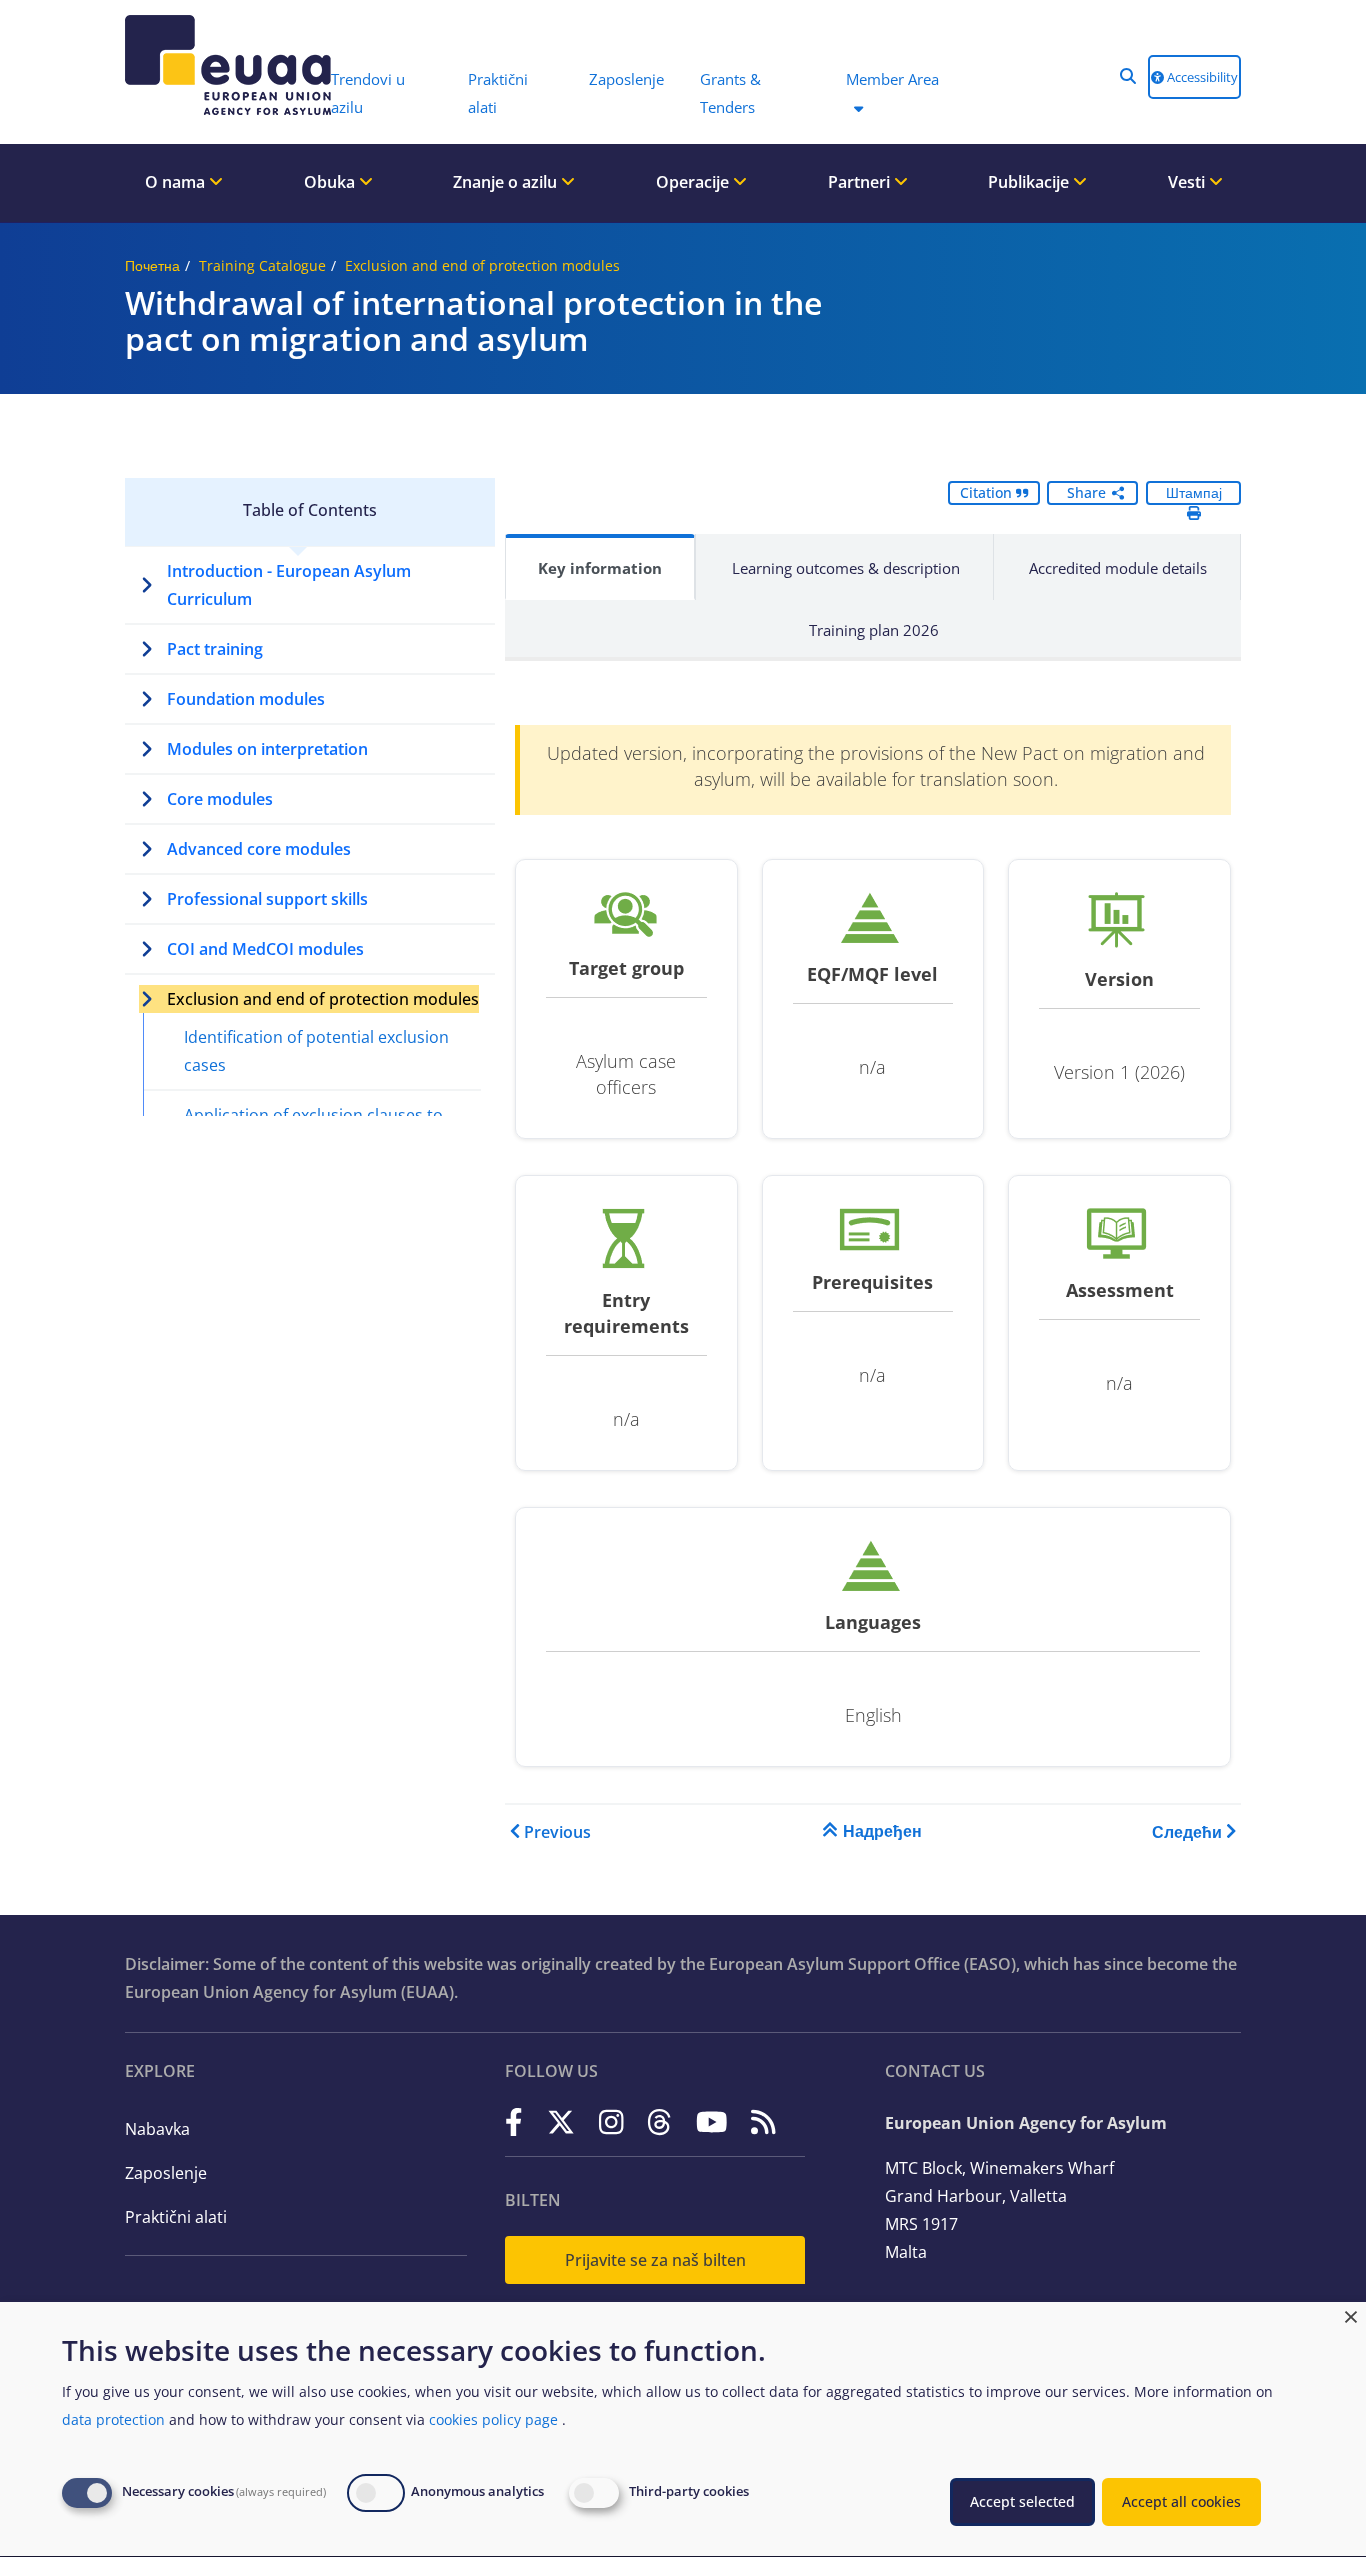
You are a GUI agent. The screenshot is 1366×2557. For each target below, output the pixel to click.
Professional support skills (267, 899)
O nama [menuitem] (177, 182)
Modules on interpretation (267, 749)
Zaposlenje (166, 2173)
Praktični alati (176, 2217)
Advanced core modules (259, 849)
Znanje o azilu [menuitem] (507, 182)
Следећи (1187, 1832)
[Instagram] (611, 2121)
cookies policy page (493, 2419)
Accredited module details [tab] (1118, 568)
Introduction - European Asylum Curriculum (289, 585)
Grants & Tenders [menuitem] (730, 93)
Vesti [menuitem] (1188, 182)
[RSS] (763, 2121)
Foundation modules (246, 699)
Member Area (892, 79)
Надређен (882, 1831)
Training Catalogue (262, 265)
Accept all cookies (1181, 2501)
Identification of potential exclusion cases (316, 1051)
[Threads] (659, 2121)
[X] (561, 2121)
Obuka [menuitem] (331, 182)
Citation (988, 492)
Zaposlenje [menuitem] (626, 79)
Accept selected (1022, 2501)
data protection (113, 2419)
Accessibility (1201, 77)
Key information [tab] (600, 568)
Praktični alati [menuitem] (498, 93)
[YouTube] (712, 2121)
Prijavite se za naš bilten (655, 2260)
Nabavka (157, 2129)
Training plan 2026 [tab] (874, 630)
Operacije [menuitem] (694, 182)
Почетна (152, 265)
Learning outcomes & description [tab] (846, 568)
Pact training (215, 649)
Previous (557, 1832)
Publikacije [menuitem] (1030, 182)
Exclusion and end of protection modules (482, 265)
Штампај (1194, 492)
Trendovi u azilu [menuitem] (368, 93)
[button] (1128, 76)
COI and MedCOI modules (265, 949)
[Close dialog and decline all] (1351, 2314)
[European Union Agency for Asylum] (218, 65)
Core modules (220, 799)
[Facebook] (514, 2121)
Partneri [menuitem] (861, 182)
